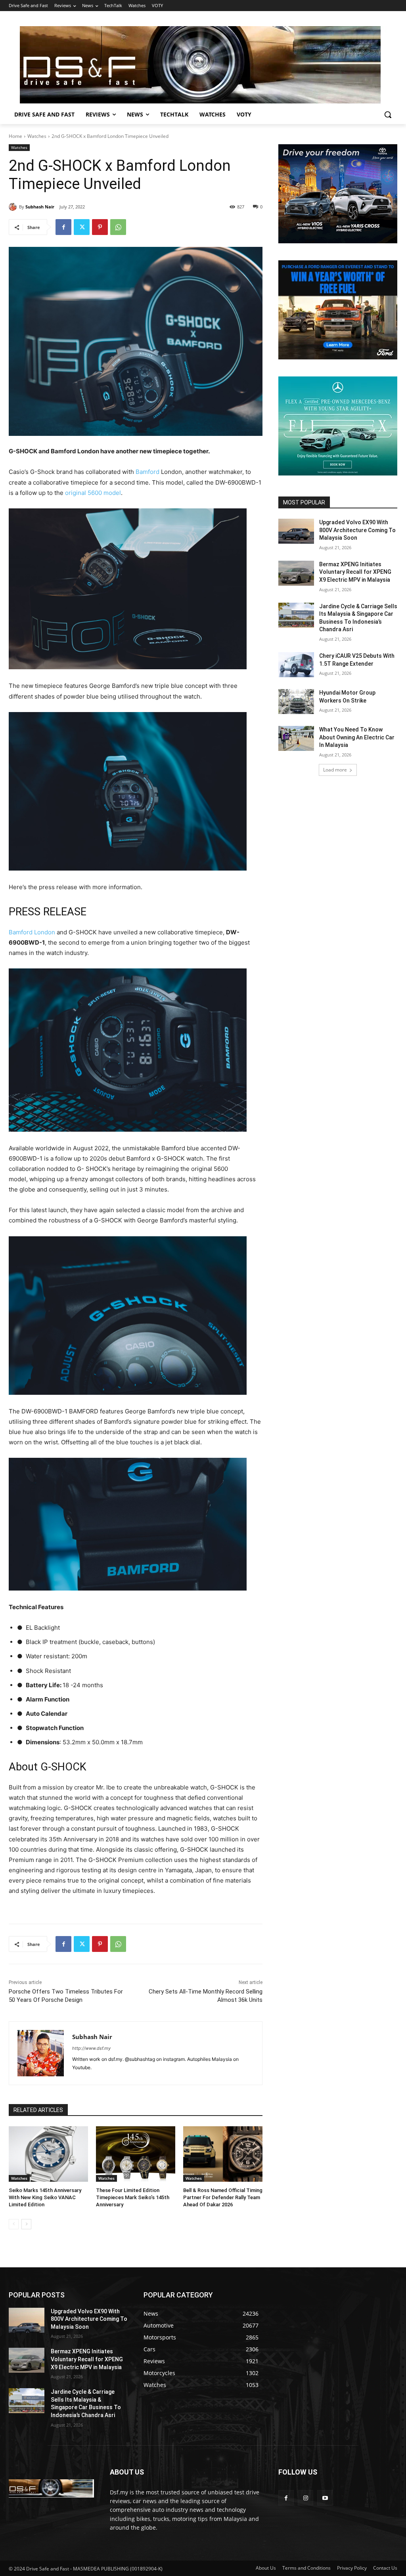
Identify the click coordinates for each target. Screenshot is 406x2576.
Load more (335, 770)
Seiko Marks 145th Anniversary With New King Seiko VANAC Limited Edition (45, 2197)
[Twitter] (82, 227)
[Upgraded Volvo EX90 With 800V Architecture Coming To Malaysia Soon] (296, 531)
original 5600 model (93, 493)
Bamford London (32, 932)
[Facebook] (63, 227)
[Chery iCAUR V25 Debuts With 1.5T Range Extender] (296, 665)
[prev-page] (14, 2224)
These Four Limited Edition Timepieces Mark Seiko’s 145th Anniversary (133, 2197)
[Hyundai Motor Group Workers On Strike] (296, 702)
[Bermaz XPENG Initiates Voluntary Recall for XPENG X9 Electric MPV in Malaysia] (296, 573)
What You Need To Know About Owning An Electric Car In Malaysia (357, 737)
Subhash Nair (40, 207)
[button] (388, 115)
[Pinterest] (100, 227)
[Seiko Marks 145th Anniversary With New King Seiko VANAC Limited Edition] (48, 2154)
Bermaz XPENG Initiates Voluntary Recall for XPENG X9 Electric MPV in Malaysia (355, 572)
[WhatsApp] (118, 227)
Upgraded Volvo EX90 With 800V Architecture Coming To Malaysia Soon (357, 530)
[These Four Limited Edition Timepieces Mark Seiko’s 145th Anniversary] (136, 2154)
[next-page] (26, 2224)
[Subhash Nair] (14, 207)
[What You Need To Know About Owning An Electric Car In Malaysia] (296, 738)
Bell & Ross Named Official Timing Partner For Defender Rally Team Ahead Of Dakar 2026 (223, 2197)
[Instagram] (305, 2498)
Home (15, 136)
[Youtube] (325, 2498)
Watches (37, 136)
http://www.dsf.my (91, 2048)
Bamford (147, 472)
